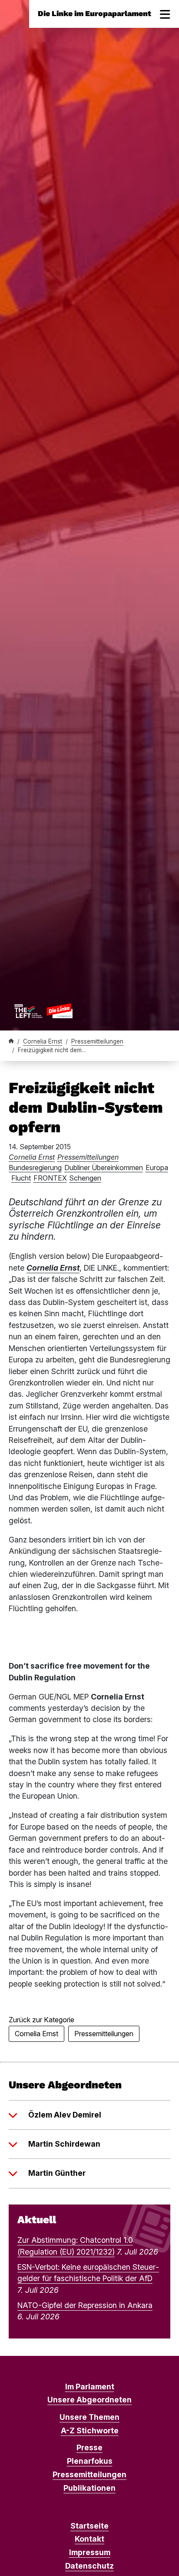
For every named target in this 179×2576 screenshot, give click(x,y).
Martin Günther (57, 2173)
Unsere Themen (89, 2417)
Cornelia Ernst (43, 1041)
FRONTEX (50, 1178)
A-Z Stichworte (90, 2430)
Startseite (89, 2526)
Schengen (85, 1178)
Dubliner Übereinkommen (104, 1168)
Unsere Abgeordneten (89, 2400)
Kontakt (89, 2539)
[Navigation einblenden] (165, 14)
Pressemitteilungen (97, 1041)
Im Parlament (90, 2387)
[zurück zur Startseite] (43, 1010)
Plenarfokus (90, 2461)
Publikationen (89, 2488)
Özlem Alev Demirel (65, 2115)
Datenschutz (89, 2566)
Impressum (90, 2552)
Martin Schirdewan (64, 2144)
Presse (89, 2447)
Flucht (21, 1178)
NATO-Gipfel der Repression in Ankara (85, 2305)
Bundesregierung (35, 1168)
